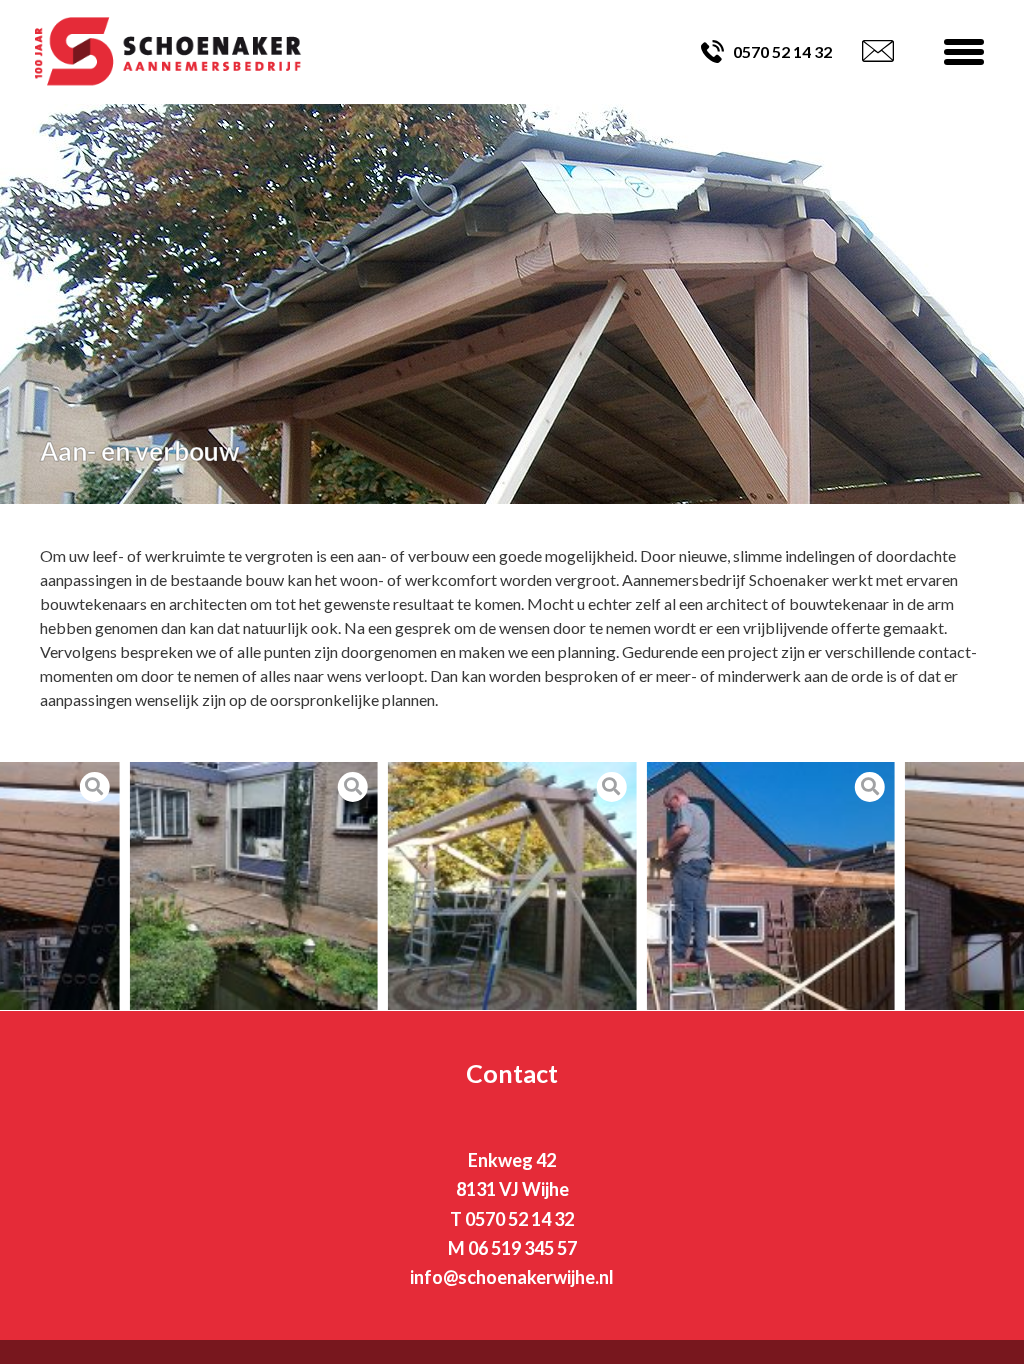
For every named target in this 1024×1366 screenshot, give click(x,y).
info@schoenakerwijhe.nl (512, 1277)
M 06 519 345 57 (512, 1248)
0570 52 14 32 (782, 51)
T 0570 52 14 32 (512, 1219)
